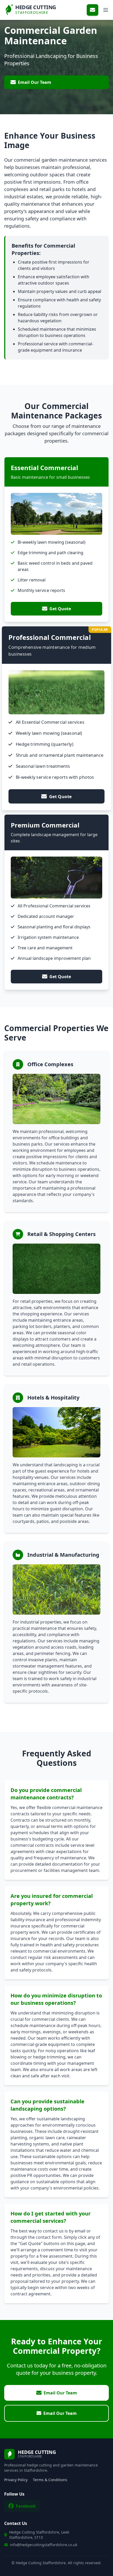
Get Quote (60, 609)
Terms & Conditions (50, 2480)
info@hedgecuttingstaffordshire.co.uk (44, 2545)
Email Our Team (35, 82)
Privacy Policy (16, 2480)
